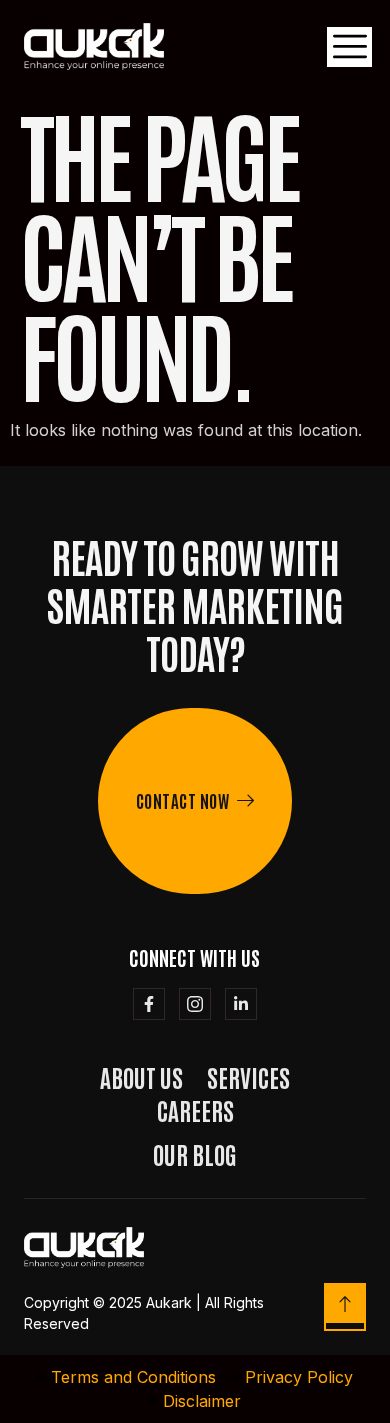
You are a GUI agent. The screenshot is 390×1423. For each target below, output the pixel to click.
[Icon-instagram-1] (195, 1004)
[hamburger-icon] (349, 47)
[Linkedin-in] (241, 1004)
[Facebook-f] (149, 1004)
